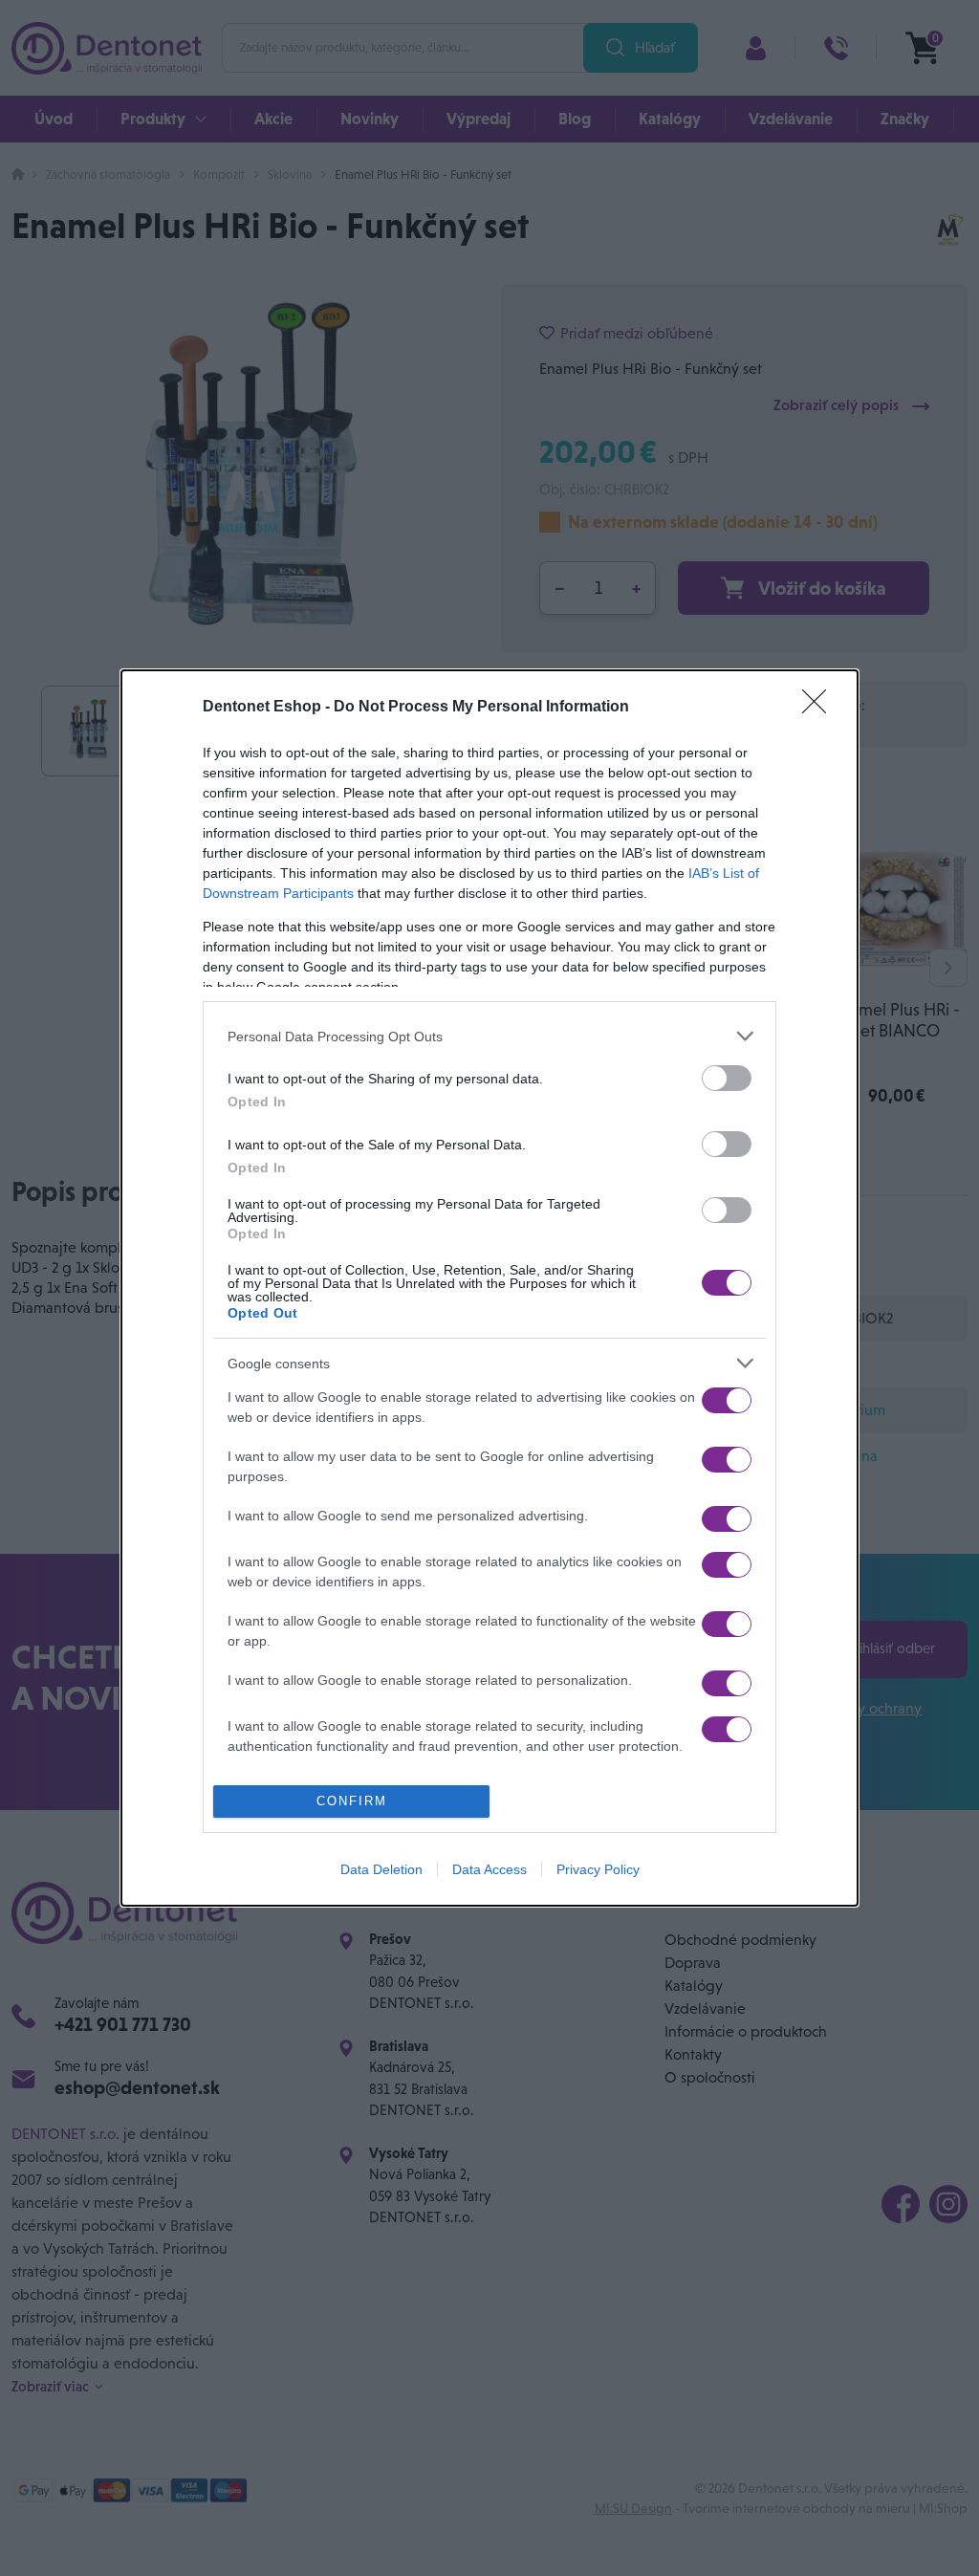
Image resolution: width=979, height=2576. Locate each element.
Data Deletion (381, 1869)
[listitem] (489, 1036)
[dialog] (489, 1288)
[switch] (727, 1078)
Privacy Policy (598, 1869)
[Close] (820, 708)
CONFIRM (352, 1801)
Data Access (489, 1869)
